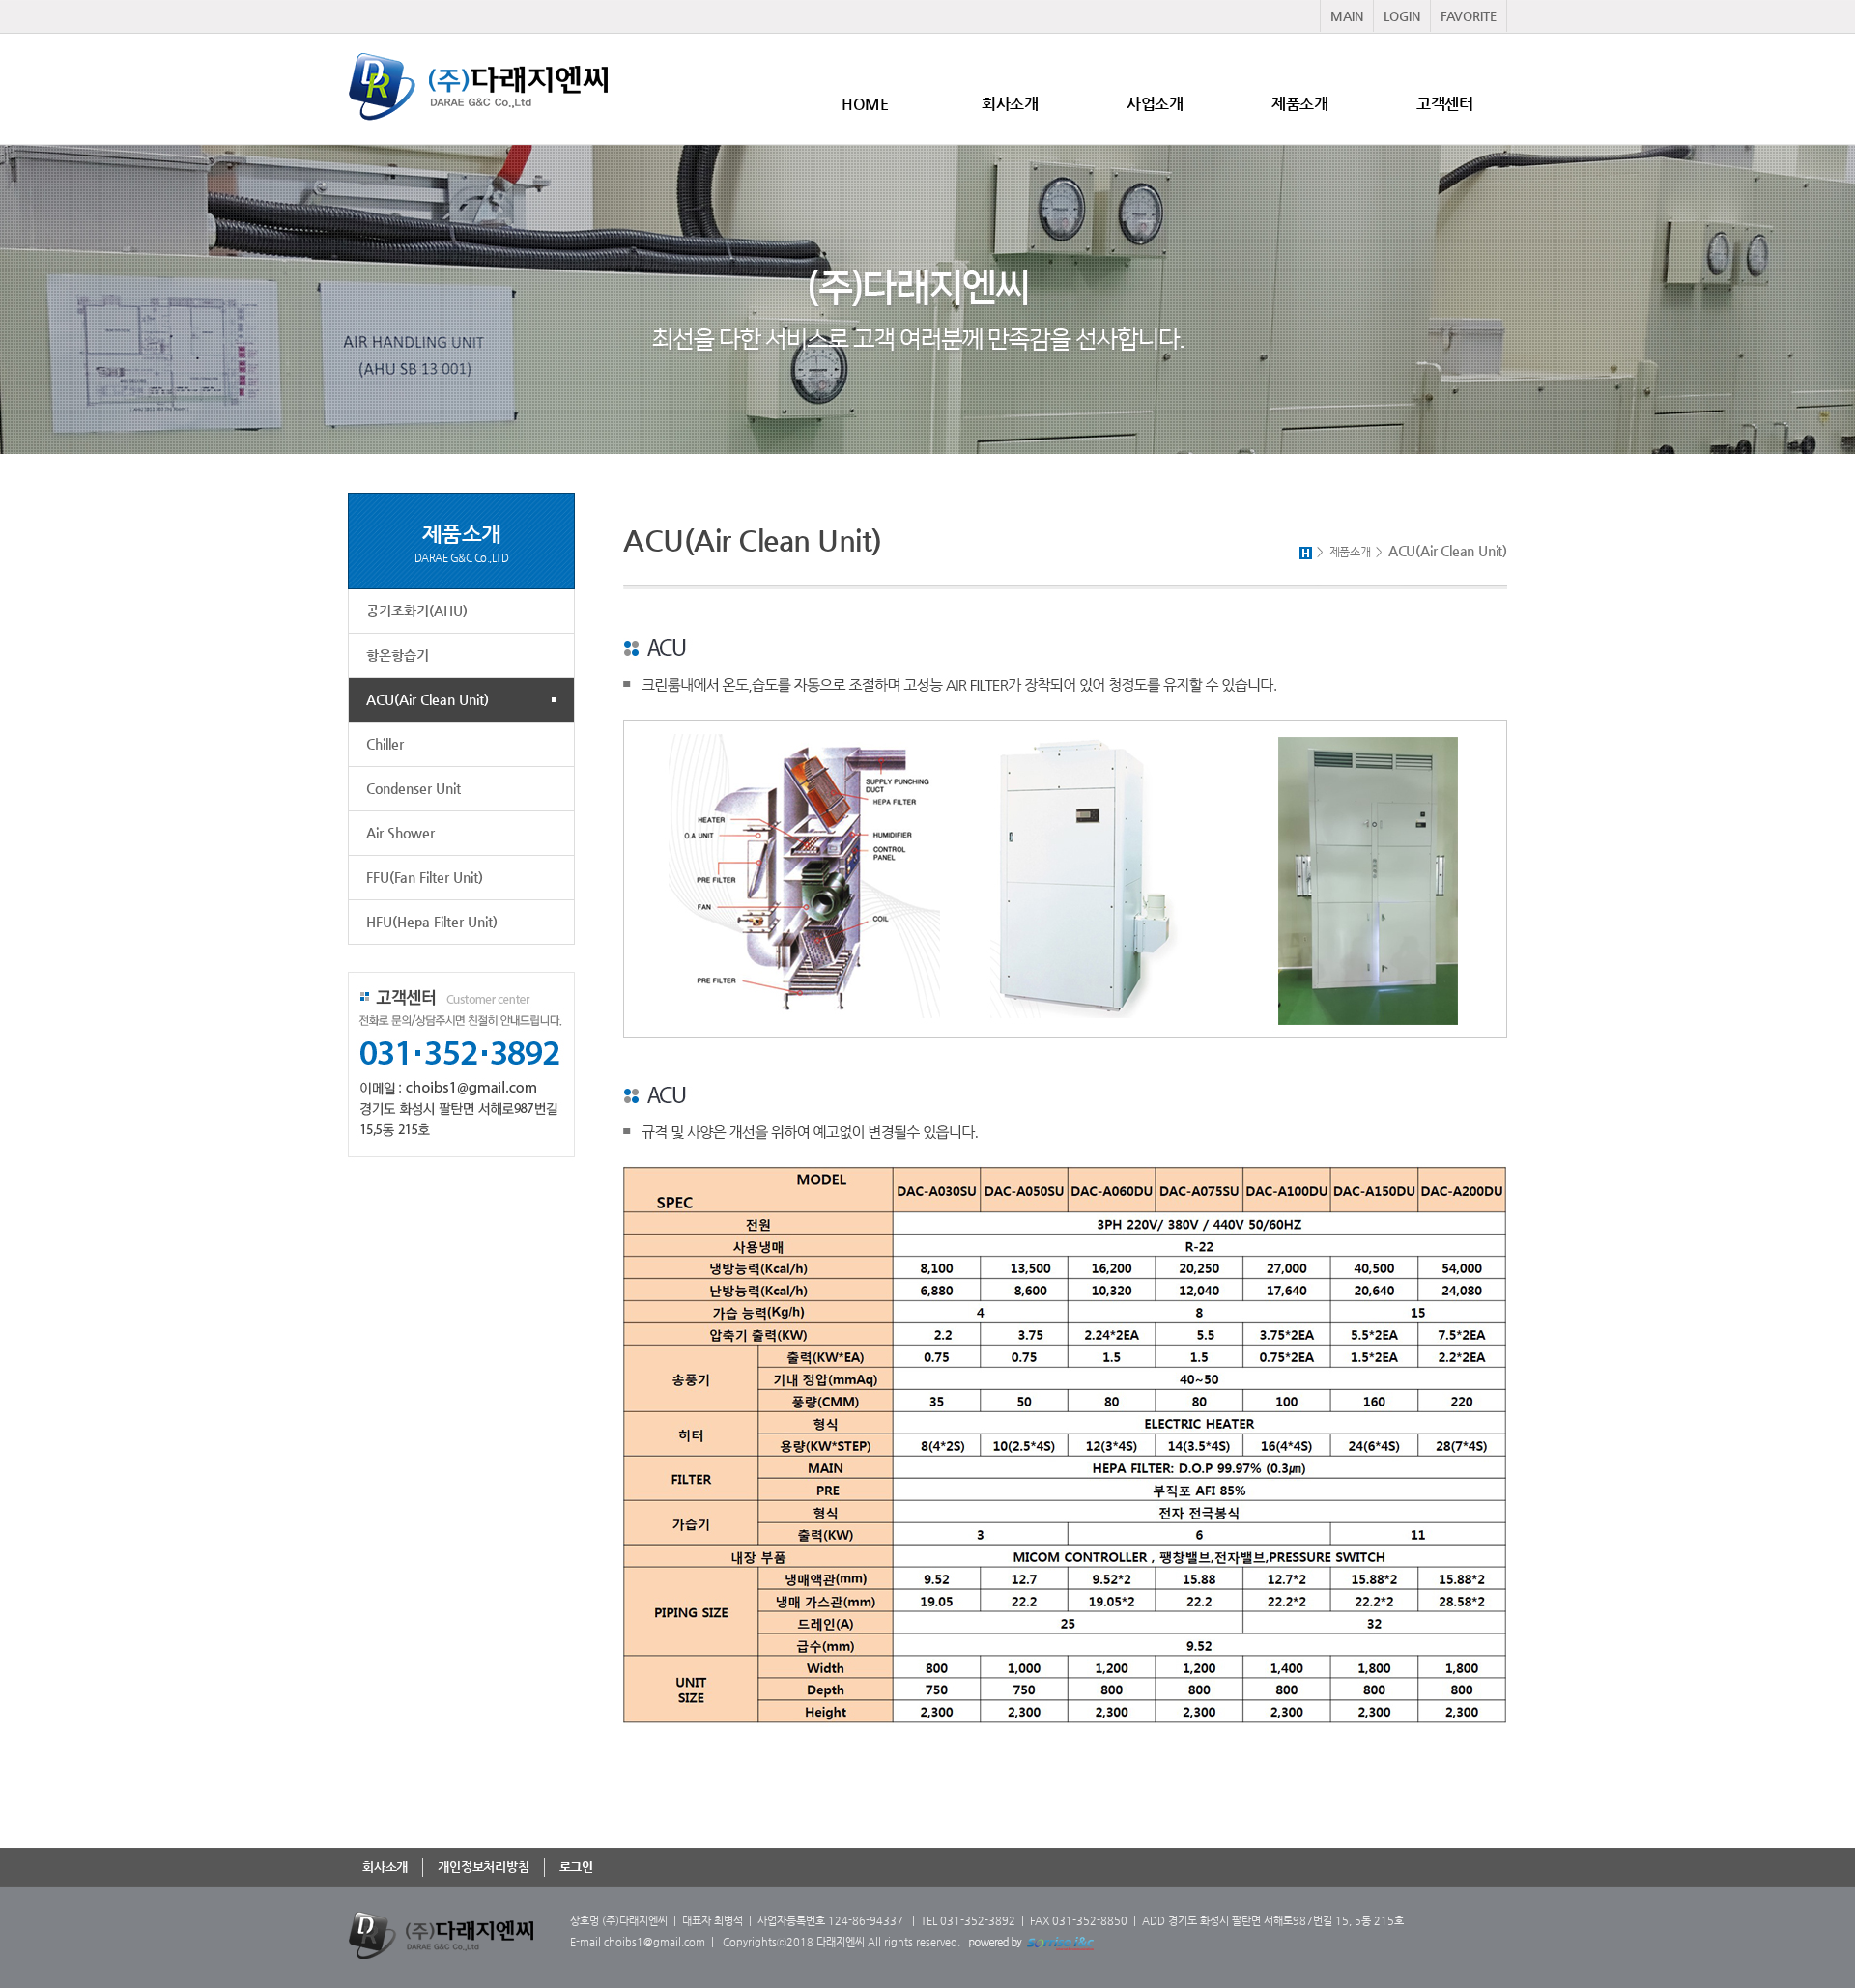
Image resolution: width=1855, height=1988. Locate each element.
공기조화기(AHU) (417, 611)
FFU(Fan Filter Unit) (425, 877)
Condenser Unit (414, 788)
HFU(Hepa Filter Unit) (432, 922)
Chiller (385, 744)
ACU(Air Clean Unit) (428, 699)
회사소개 (1010, 104)
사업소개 (1155, 104)
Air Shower (400, 833)
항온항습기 (398, 655)
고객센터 (1444, 104)
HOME (865, 104)
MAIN (1347, 16)
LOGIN (1402, 16)
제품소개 (1299, 104)
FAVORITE (1469, 16)
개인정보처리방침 (483, 1867)
